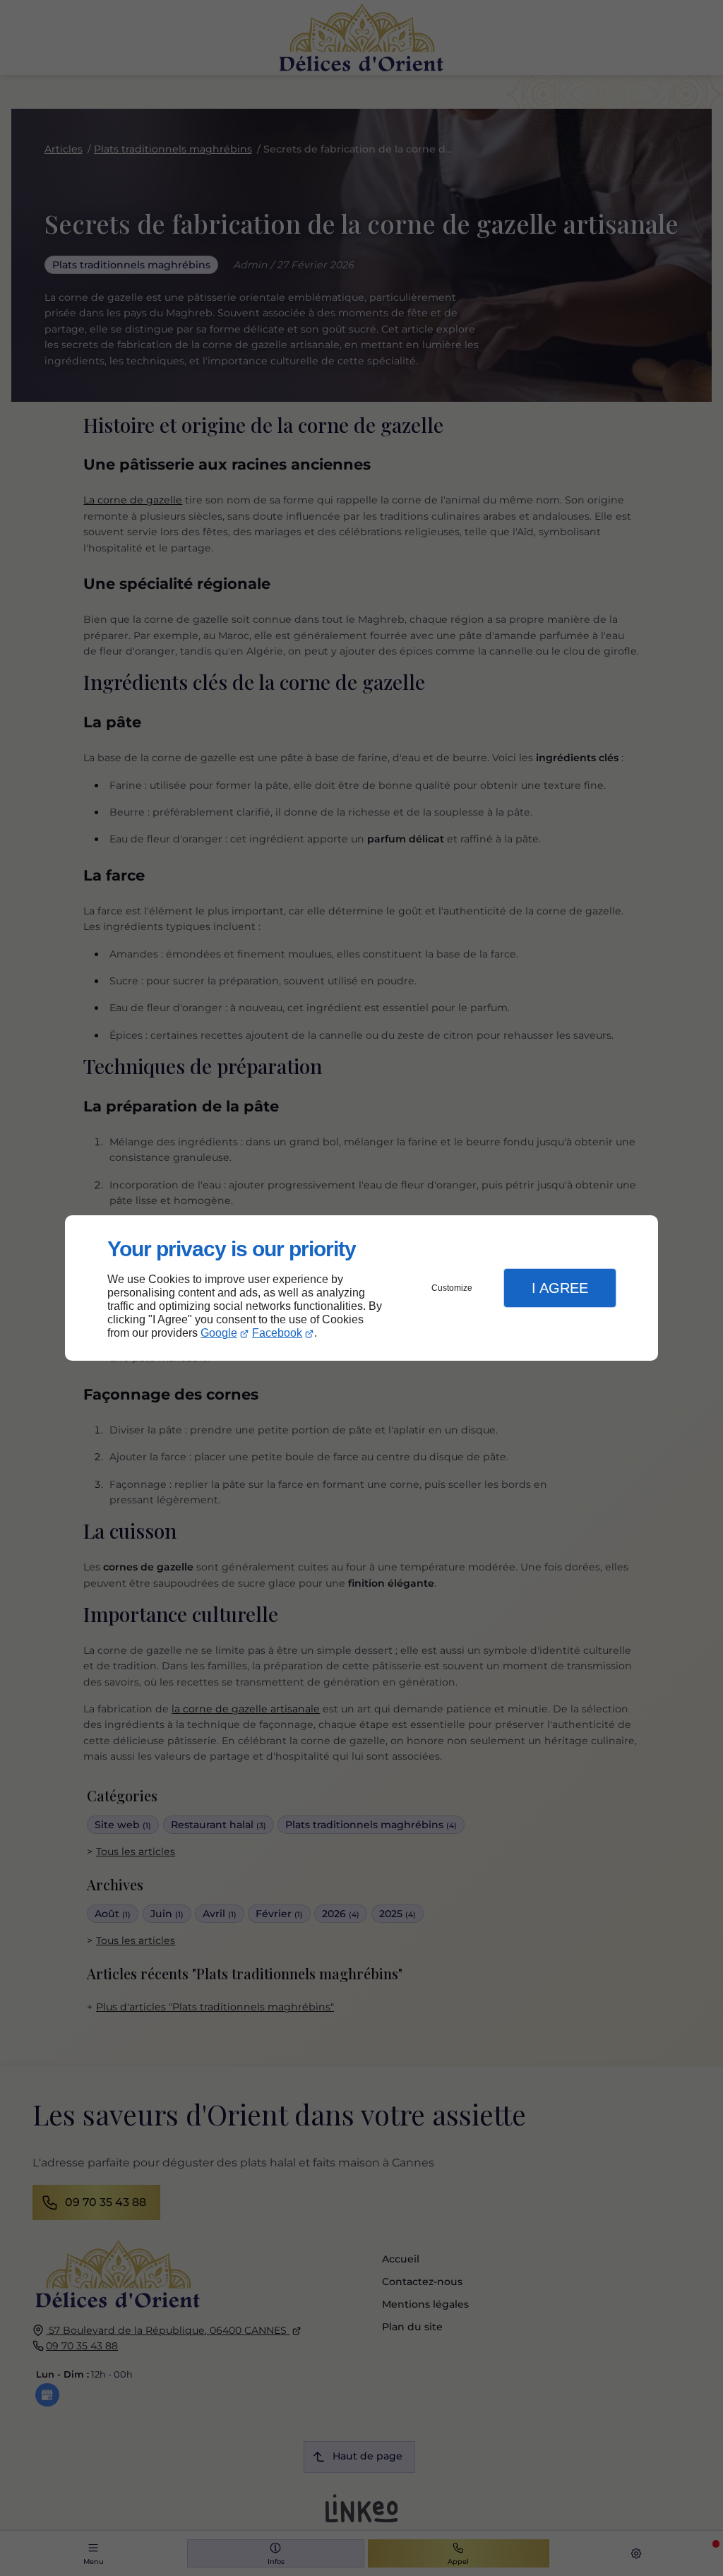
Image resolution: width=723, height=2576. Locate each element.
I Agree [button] (560, 1288)
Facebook (277, 1333)
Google (219, 1333)
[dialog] (361, 1288)
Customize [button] (452, 1288)
